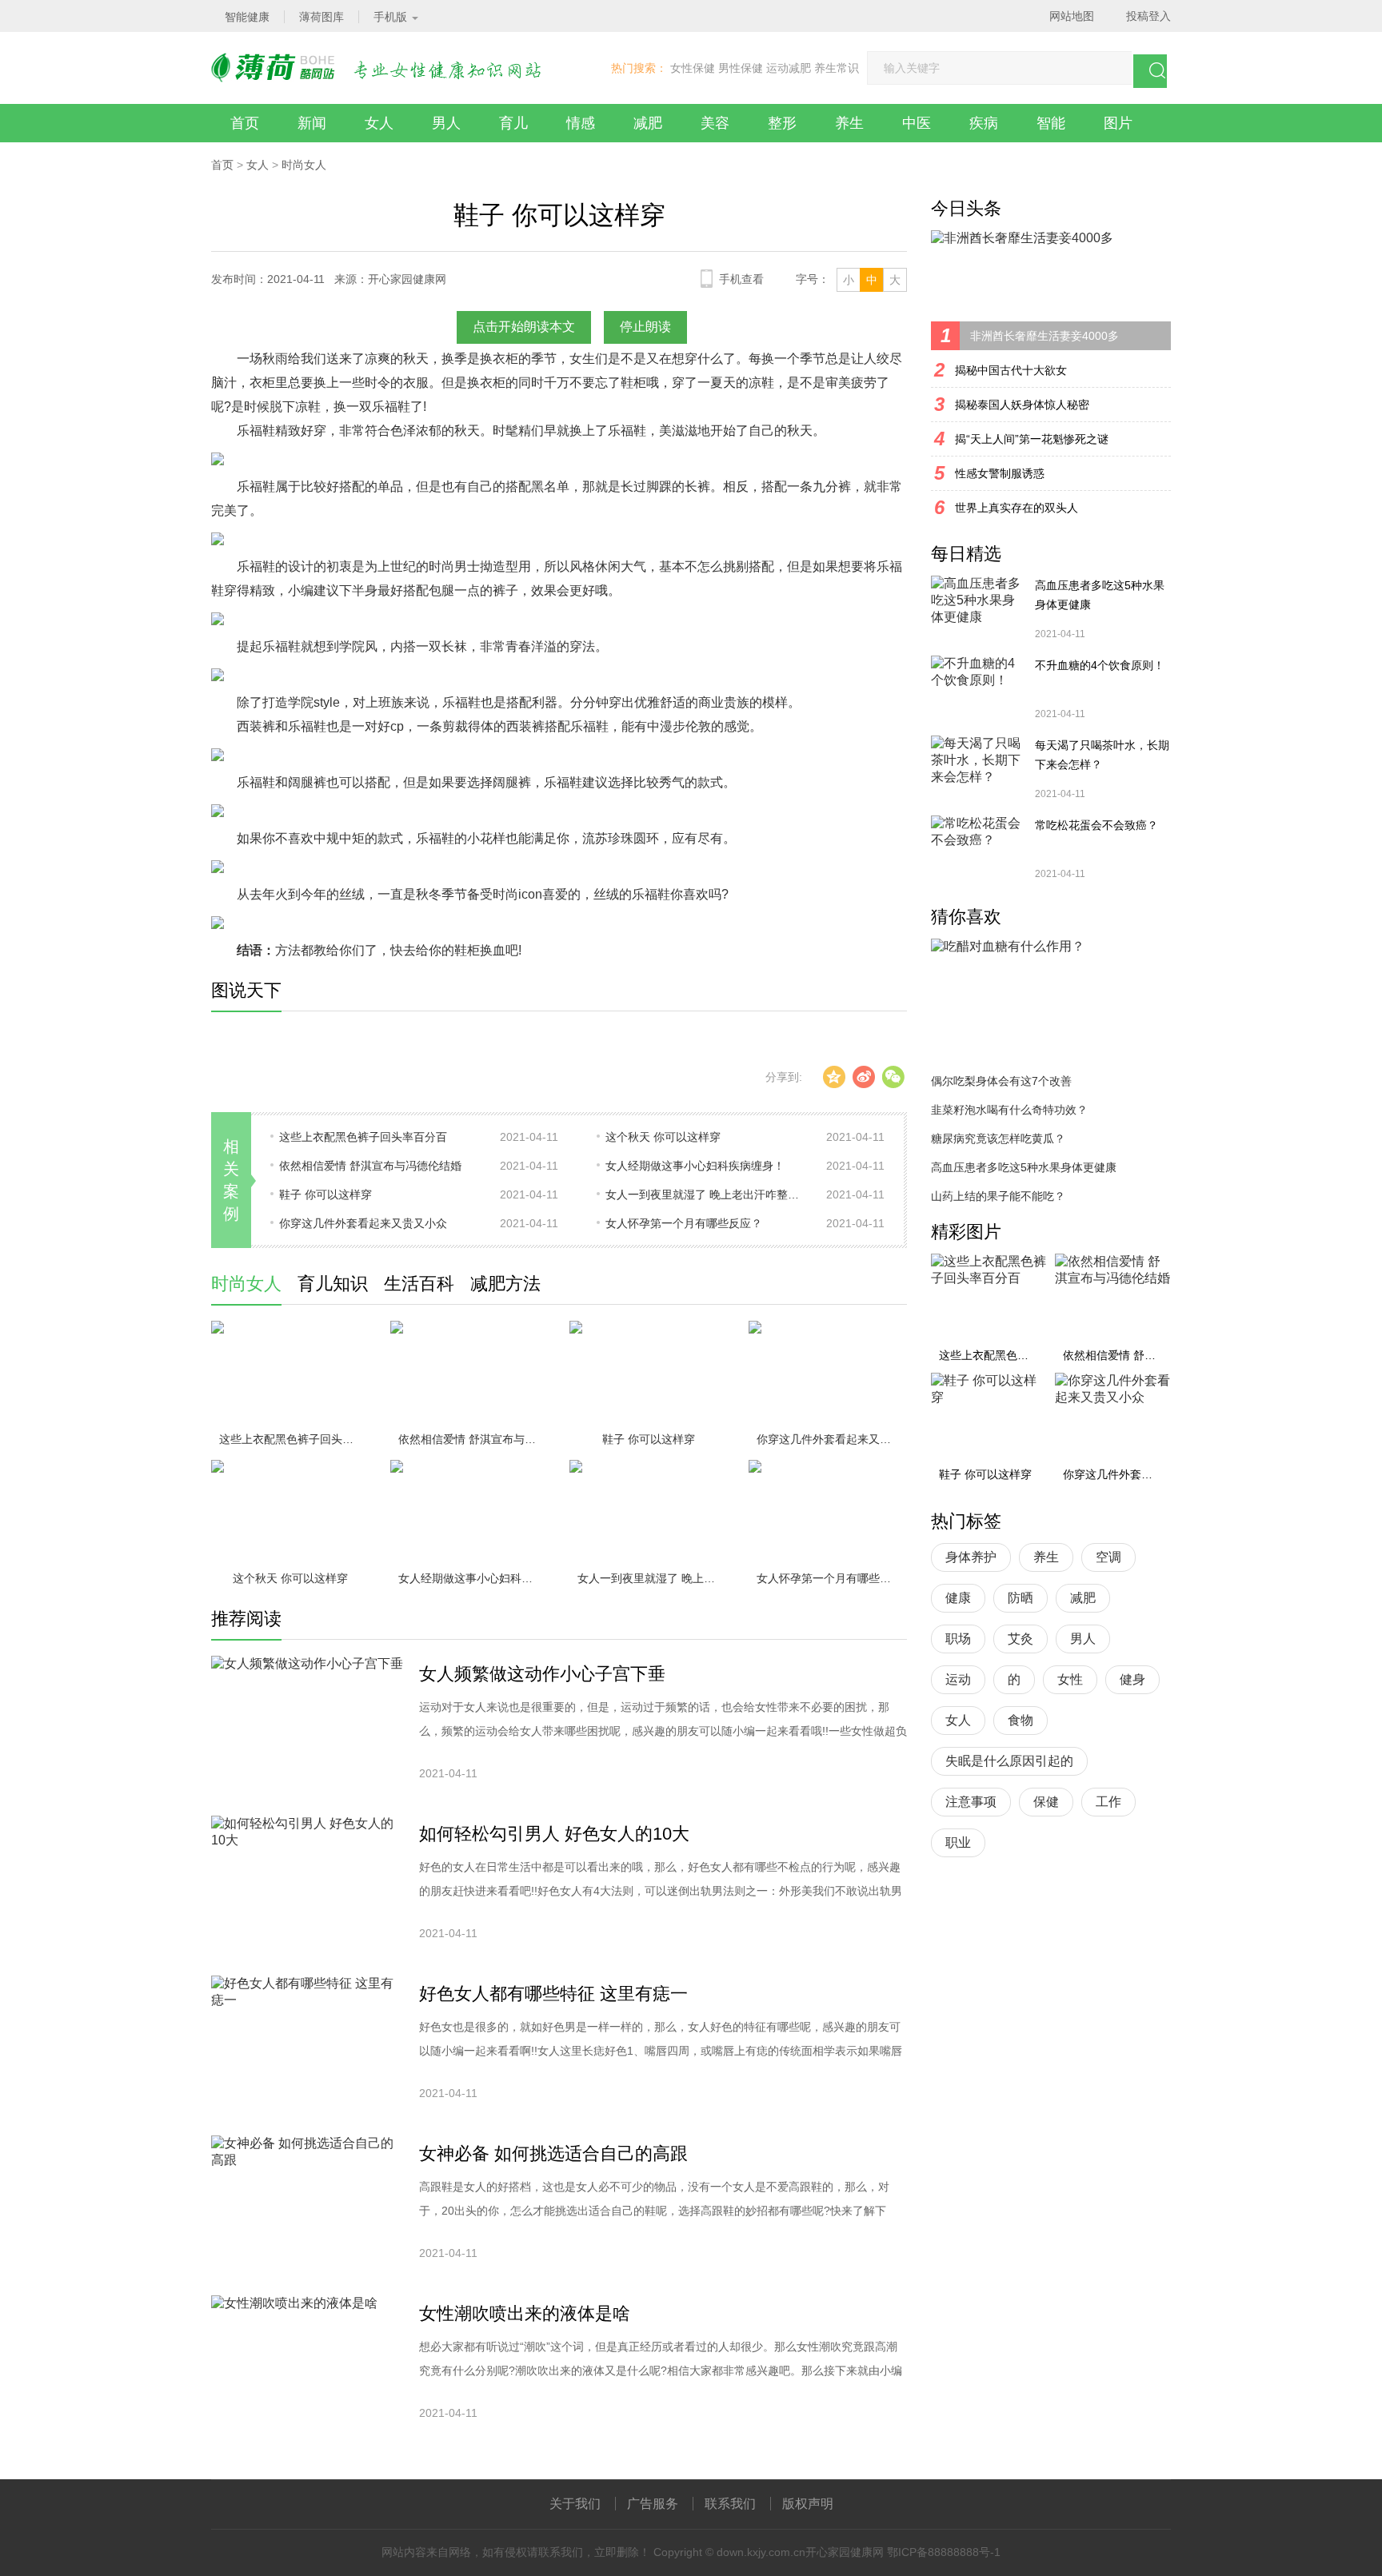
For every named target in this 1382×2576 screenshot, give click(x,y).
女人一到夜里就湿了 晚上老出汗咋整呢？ (705, 1194)
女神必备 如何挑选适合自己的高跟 (553, 2153)
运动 (958, 1679)
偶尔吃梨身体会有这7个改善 (1001, 1081)
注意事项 (971, 1802)
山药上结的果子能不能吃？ (998, 1196)
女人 (379, 123)
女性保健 (693, 68)
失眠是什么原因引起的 (1009, 1761)
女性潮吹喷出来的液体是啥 (525, 2313)
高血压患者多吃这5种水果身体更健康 (1100, 595)
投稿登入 (1148, 16)
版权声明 (808, 2504)
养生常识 (837, 68)
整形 (782, 123)
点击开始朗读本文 (524, 327)
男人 (446, 123)
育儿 (513, 123)
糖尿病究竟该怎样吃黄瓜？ (998, 1138)
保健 (1046, 1802)
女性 (1070, 1679)
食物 (1021, 1720)
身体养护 (971, 1557)
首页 (245, 123)
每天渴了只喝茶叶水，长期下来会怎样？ (1102, 755)
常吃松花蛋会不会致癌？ (1096, 825)
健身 (1132, 1679)
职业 (958, 1842)
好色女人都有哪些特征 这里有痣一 (553, 1994)
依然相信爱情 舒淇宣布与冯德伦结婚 (370, 1166)
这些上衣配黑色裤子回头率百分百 (363, 1137)
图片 (1118, 123)
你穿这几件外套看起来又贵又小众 (363, 1223)
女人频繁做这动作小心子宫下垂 (542, 1674)
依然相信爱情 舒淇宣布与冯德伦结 (473, 1439)
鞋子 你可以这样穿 (326, 1194)
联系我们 (730, 2504)
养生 (849, 123)
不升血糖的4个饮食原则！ (1100, 665)
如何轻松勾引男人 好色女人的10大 (554, 1834)
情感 (581, 123)
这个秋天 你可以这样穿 (663, 1137)
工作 (1108, 1802)
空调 (1108, 1557)
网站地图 (1072, 16)
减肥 (648, 123)
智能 (1051, 123)
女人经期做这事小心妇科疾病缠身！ (695, 1166)
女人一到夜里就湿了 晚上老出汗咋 (653, 1578)
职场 (958, 1639)
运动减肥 (789, 68)
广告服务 (653, 2504)
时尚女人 (304, 165)
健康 (958, 1598)
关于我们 (575, 2504)
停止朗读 (645, 327)
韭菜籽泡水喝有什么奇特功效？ (1009, 1110)
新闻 (312, 123)
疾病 (984, 123)
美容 (715, 123)
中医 (917, 123)
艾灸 (1021, 1639)
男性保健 (741, 68)
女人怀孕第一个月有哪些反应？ (684, 1223)
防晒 (1021, 1598)
